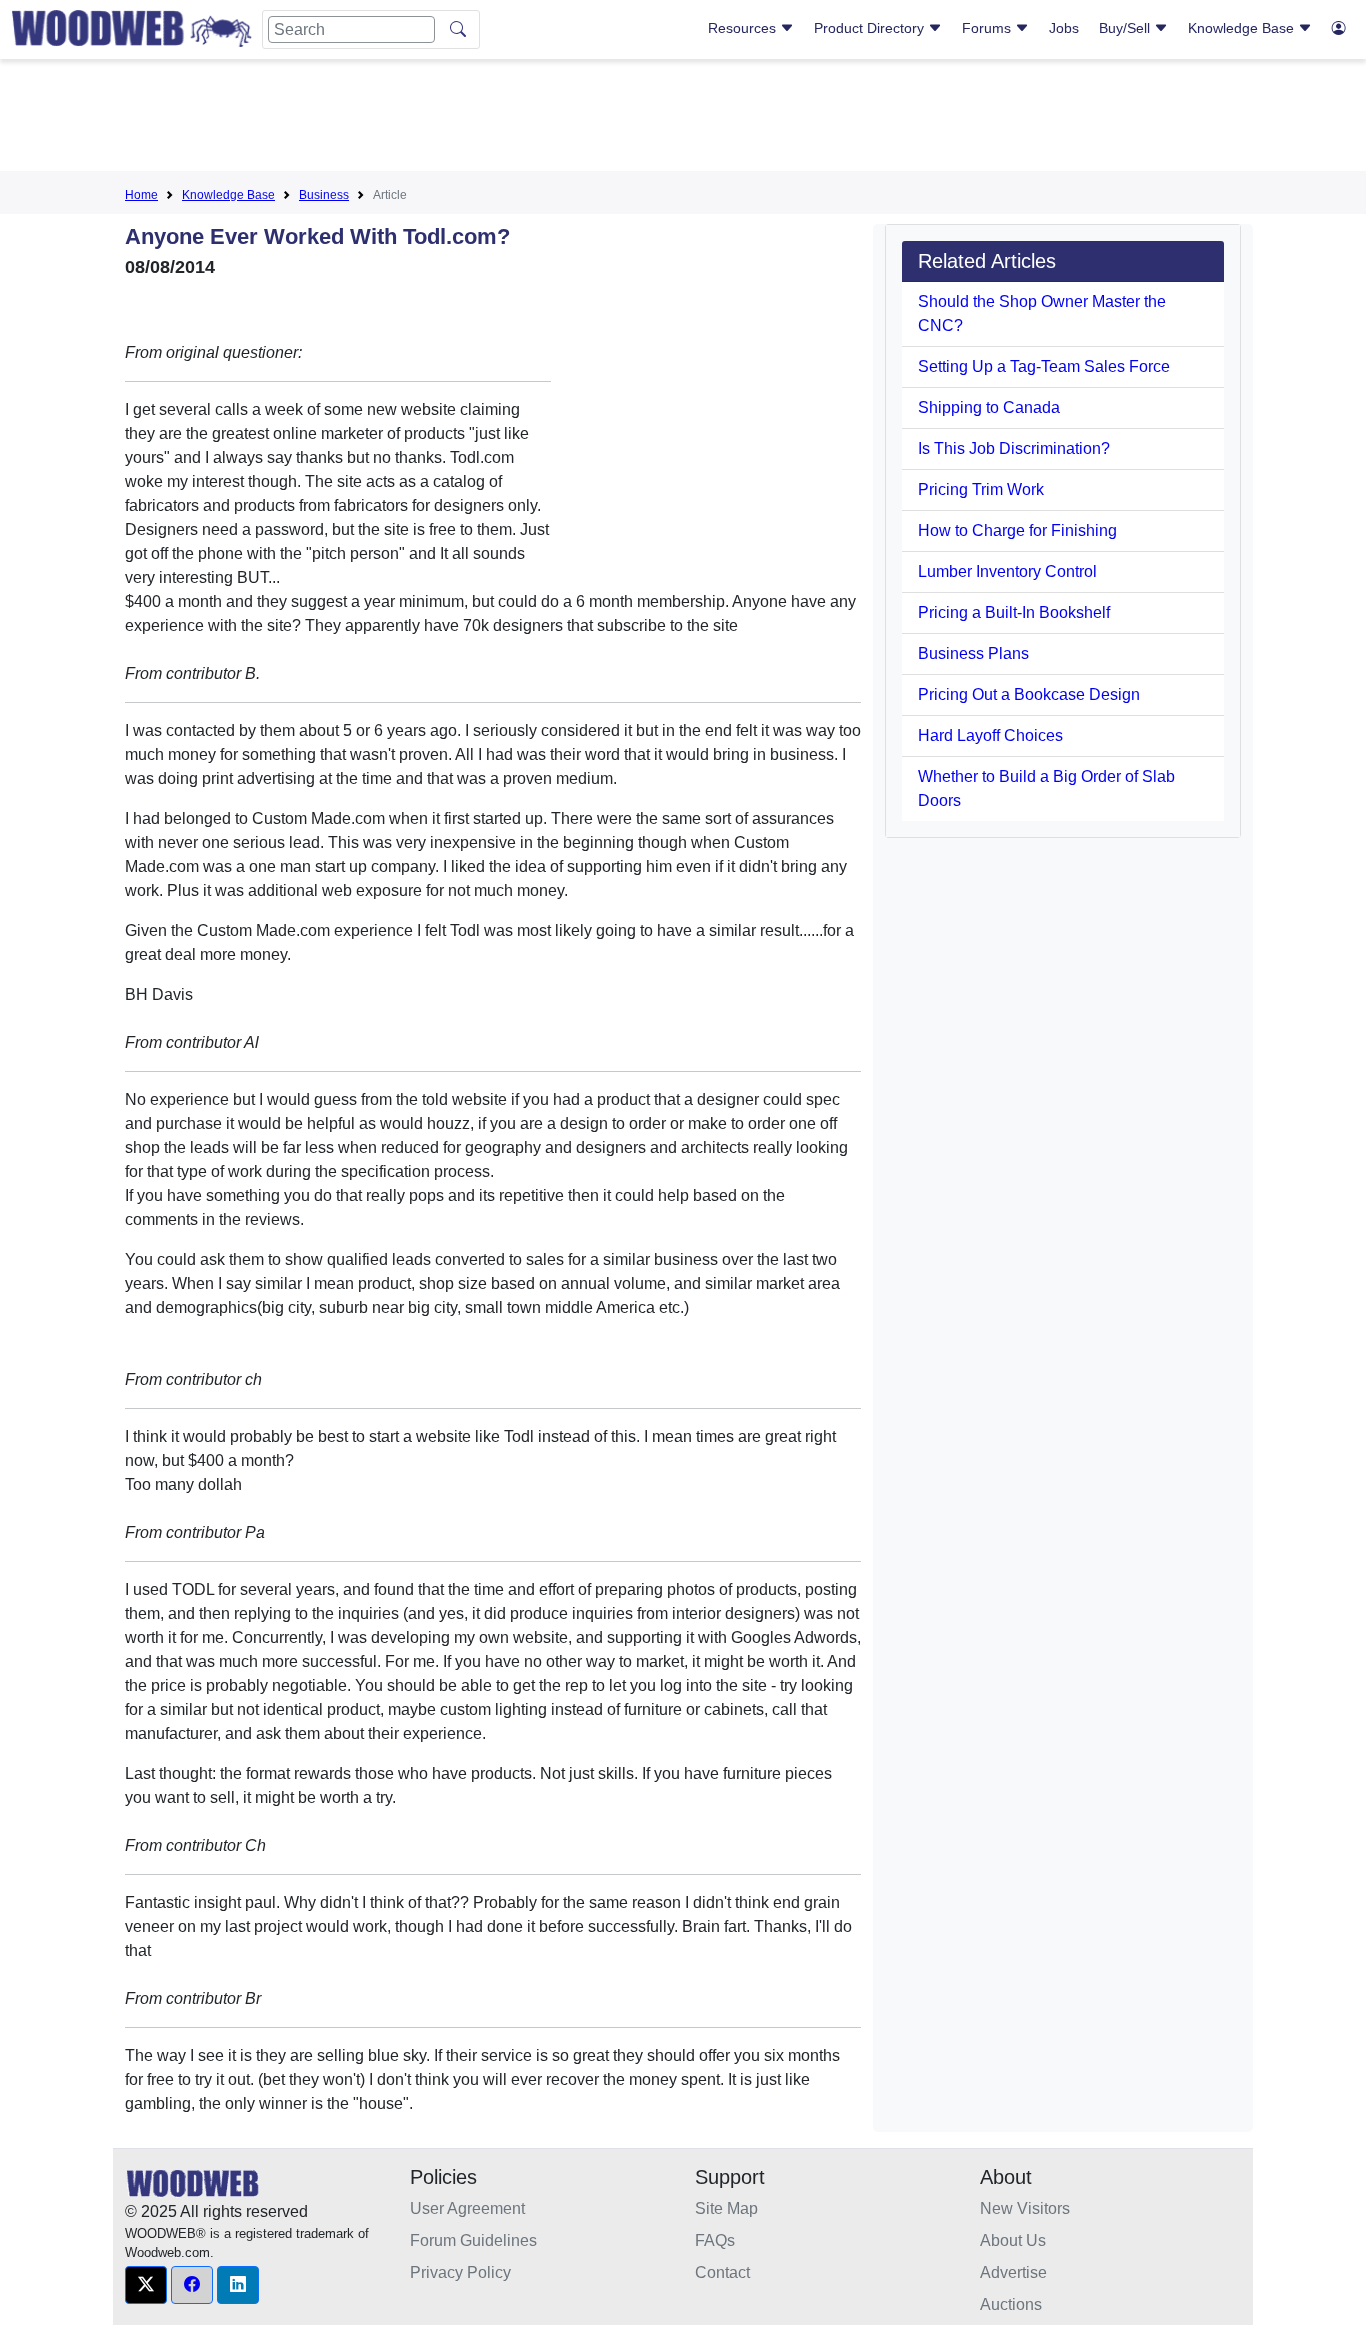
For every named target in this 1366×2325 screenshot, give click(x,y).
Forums (988, 28)
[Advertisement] (683, 119)
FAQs (715, 2240)
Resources (744, 28)
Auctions (1011, 2304)
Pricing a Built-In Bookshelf (1014, 612)
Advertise (1013, 2272)
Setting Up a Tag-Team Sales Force (1044, 366)
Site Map (726, 2208)
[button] (146, 2285)
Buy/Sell (1126, 28)
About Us (1013, 2240)
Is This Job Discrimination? (1014, 448)
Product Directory (871, 28)
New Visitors (1025, 2208)
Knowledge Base (1243, 28)
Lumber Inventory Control (1007, 571)
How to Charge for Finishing (1017, 530)
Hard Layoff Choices (990, 735)
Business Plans (973, 653)
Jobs (1064, 28)
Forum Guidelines (473, 2240)
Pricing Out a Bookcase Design (1029, 694)
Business (324, 195)
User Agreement (467, 2208)
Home (141, 195)
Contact (722, 2272)
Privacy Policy (460, 2272)
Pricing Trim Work (981, 489)
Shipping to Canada (989, 407)
